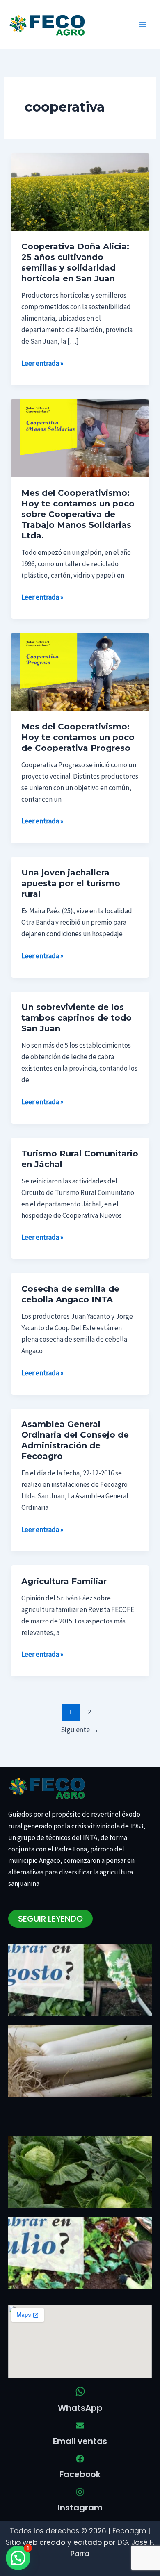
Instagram (80, 2508)
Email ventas (80, 2441)
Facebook (80, 2474)
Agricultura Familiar (64, 1581)
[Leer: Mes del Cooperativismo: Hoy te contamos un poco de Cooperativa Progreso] (80, 671)
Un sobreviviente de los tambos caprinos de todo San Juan (77, 1018)
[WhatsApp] (80, 2391)
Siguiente (80, 1729)
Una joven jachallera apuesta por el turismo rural (71, 883)
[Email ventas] (80, 2426)
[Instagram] (80, 2492)
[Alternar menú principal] (143, 25)
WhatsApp (80, 2408)
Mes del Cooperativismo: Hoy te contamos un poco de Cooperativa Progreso (78, 737)
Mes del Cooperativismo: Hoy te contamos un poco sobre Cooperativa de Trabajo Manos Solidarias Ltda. (78, 514)
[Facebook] (80, 2459)
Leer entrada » (42, 363)
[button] (18, 2558)
